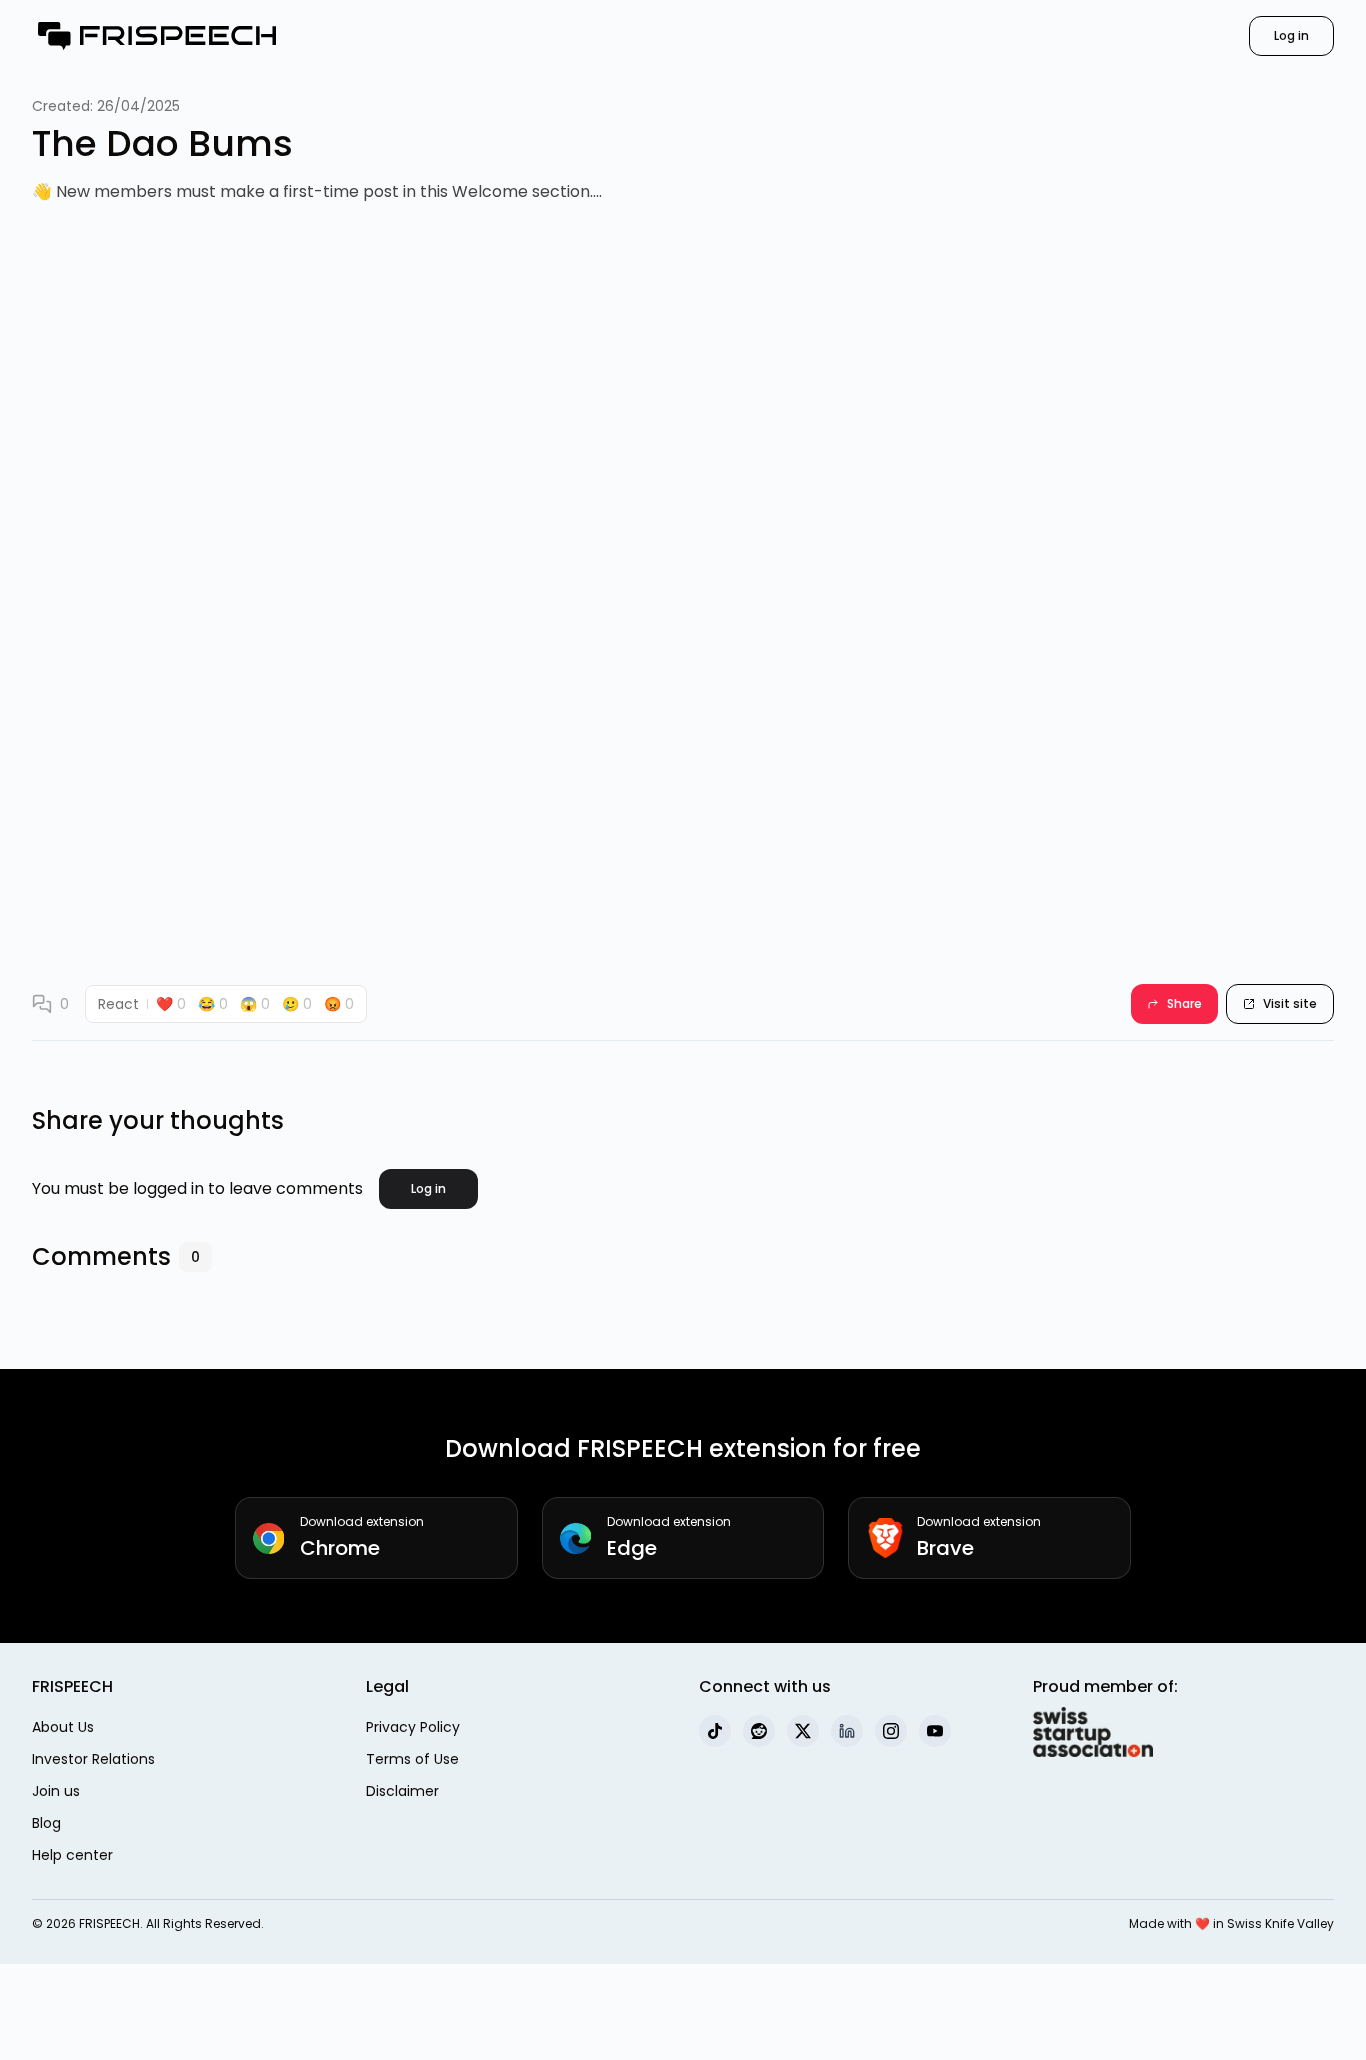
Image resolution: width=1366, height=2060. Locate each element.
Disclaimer (402, 1791)
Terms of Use (412, 1759)
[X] (803, 1731)
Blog (46, 1823)
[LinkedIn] (847, 1731)
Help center (72, 1855)
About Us (63, 1727)
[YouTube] (935, 1731)
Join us (56, 1791)
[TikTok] (715, 1731)
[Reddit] (759, 1731)
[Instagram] (891, 1731)
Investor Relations (93, 1759)
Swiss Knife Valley (1280, 1923)
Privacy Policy (413, 1727)
